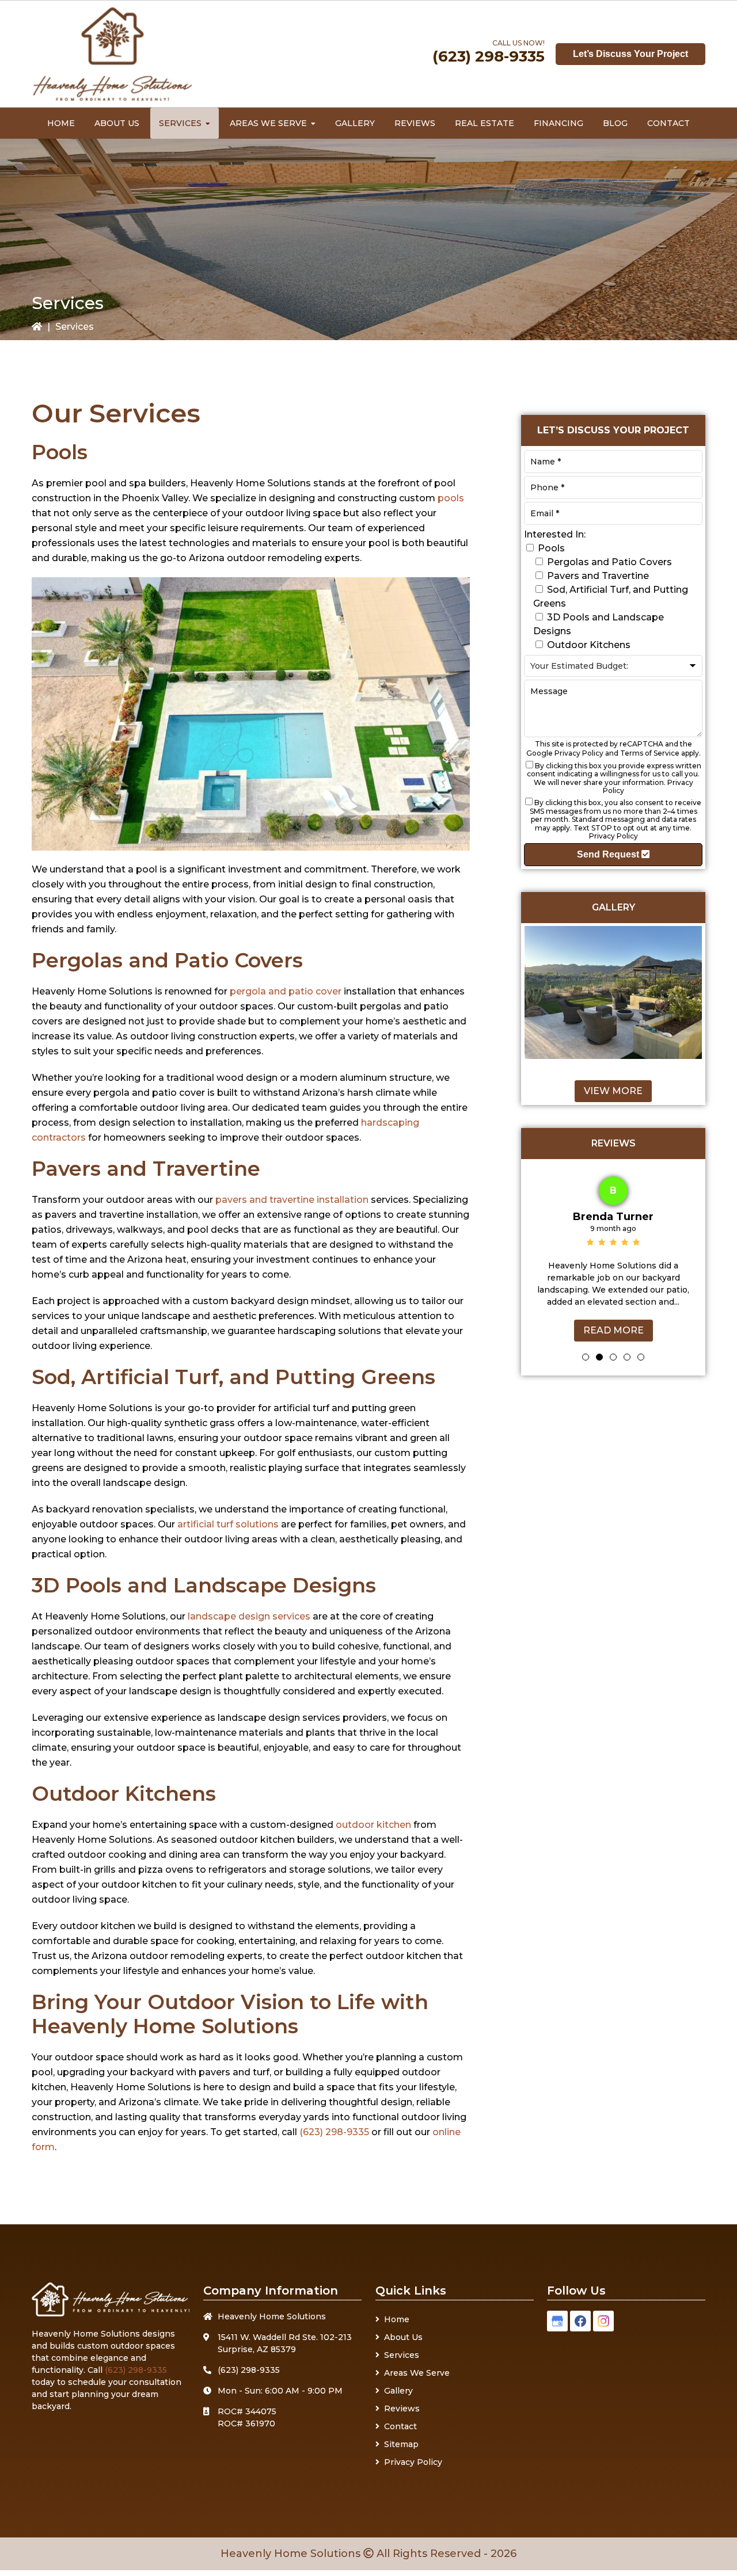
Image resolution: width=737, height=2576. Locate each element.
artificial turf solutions (228, 1524)
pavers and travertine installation (292, 1200)
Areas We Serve (417, 2373)
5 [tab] (641, 1357)
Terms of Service (650, 753)
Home (397, 2319)
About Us (403, 2337)
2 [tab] (599, 1357)
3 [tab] (613, 1357)
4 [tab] (627, 1357)
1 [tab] (586, 1357)
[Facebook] (580, 2321)
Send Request (609, 854)
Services (402, 2355)
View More (613, 1091)
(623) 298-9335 (489, 56)
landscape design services (249, 1616)
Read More (613, 1330)
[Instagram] (603, 2321)
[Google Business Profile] (557, 2321)
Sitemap (401, 2444)
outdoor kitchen (373, 1825)
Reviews (402, 2409)
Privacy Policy (579, 753)
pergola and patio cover (287, 991)
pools (451, 498)
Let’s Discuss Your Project (630, 54)
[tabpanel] (613, 1256)
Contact (400, 2426)
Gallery (398, 2391)
